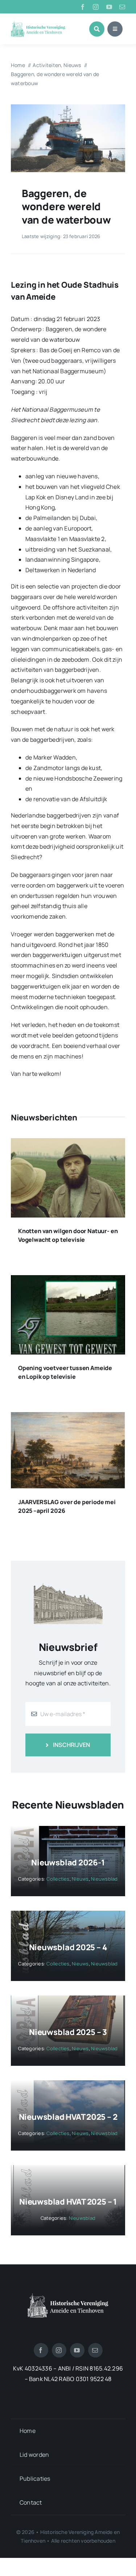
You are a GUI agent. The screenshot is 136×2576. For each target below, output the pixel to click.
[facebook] (83, 7)
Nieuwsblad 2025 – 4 (68, 1947)
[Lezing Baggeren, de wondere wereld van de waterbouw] (68, 107)
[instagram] (96, 7)
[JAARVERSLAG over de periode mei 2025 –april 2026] (68, 1417)
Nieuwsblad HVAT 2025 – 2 (68, 2117)
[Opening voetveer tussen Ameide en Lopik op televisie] (68, 1280)
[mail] (122, 7)
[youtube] (109, 7)
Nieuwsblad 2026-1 (68, 1863)
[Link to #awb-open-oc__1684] (115, 29)
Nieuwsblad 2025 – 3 (68, 2032)
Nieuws (80, 1879)
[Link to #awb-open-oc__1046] (97, 29)
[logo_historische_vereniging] (38, 24)
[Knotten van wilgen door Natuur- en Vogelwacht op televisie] (68, 1143)
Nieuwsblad (104, 1879)
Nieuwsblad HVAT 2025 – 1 (68, 2202)
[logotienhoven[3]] (68, 2296)
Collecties (58, 1879)
